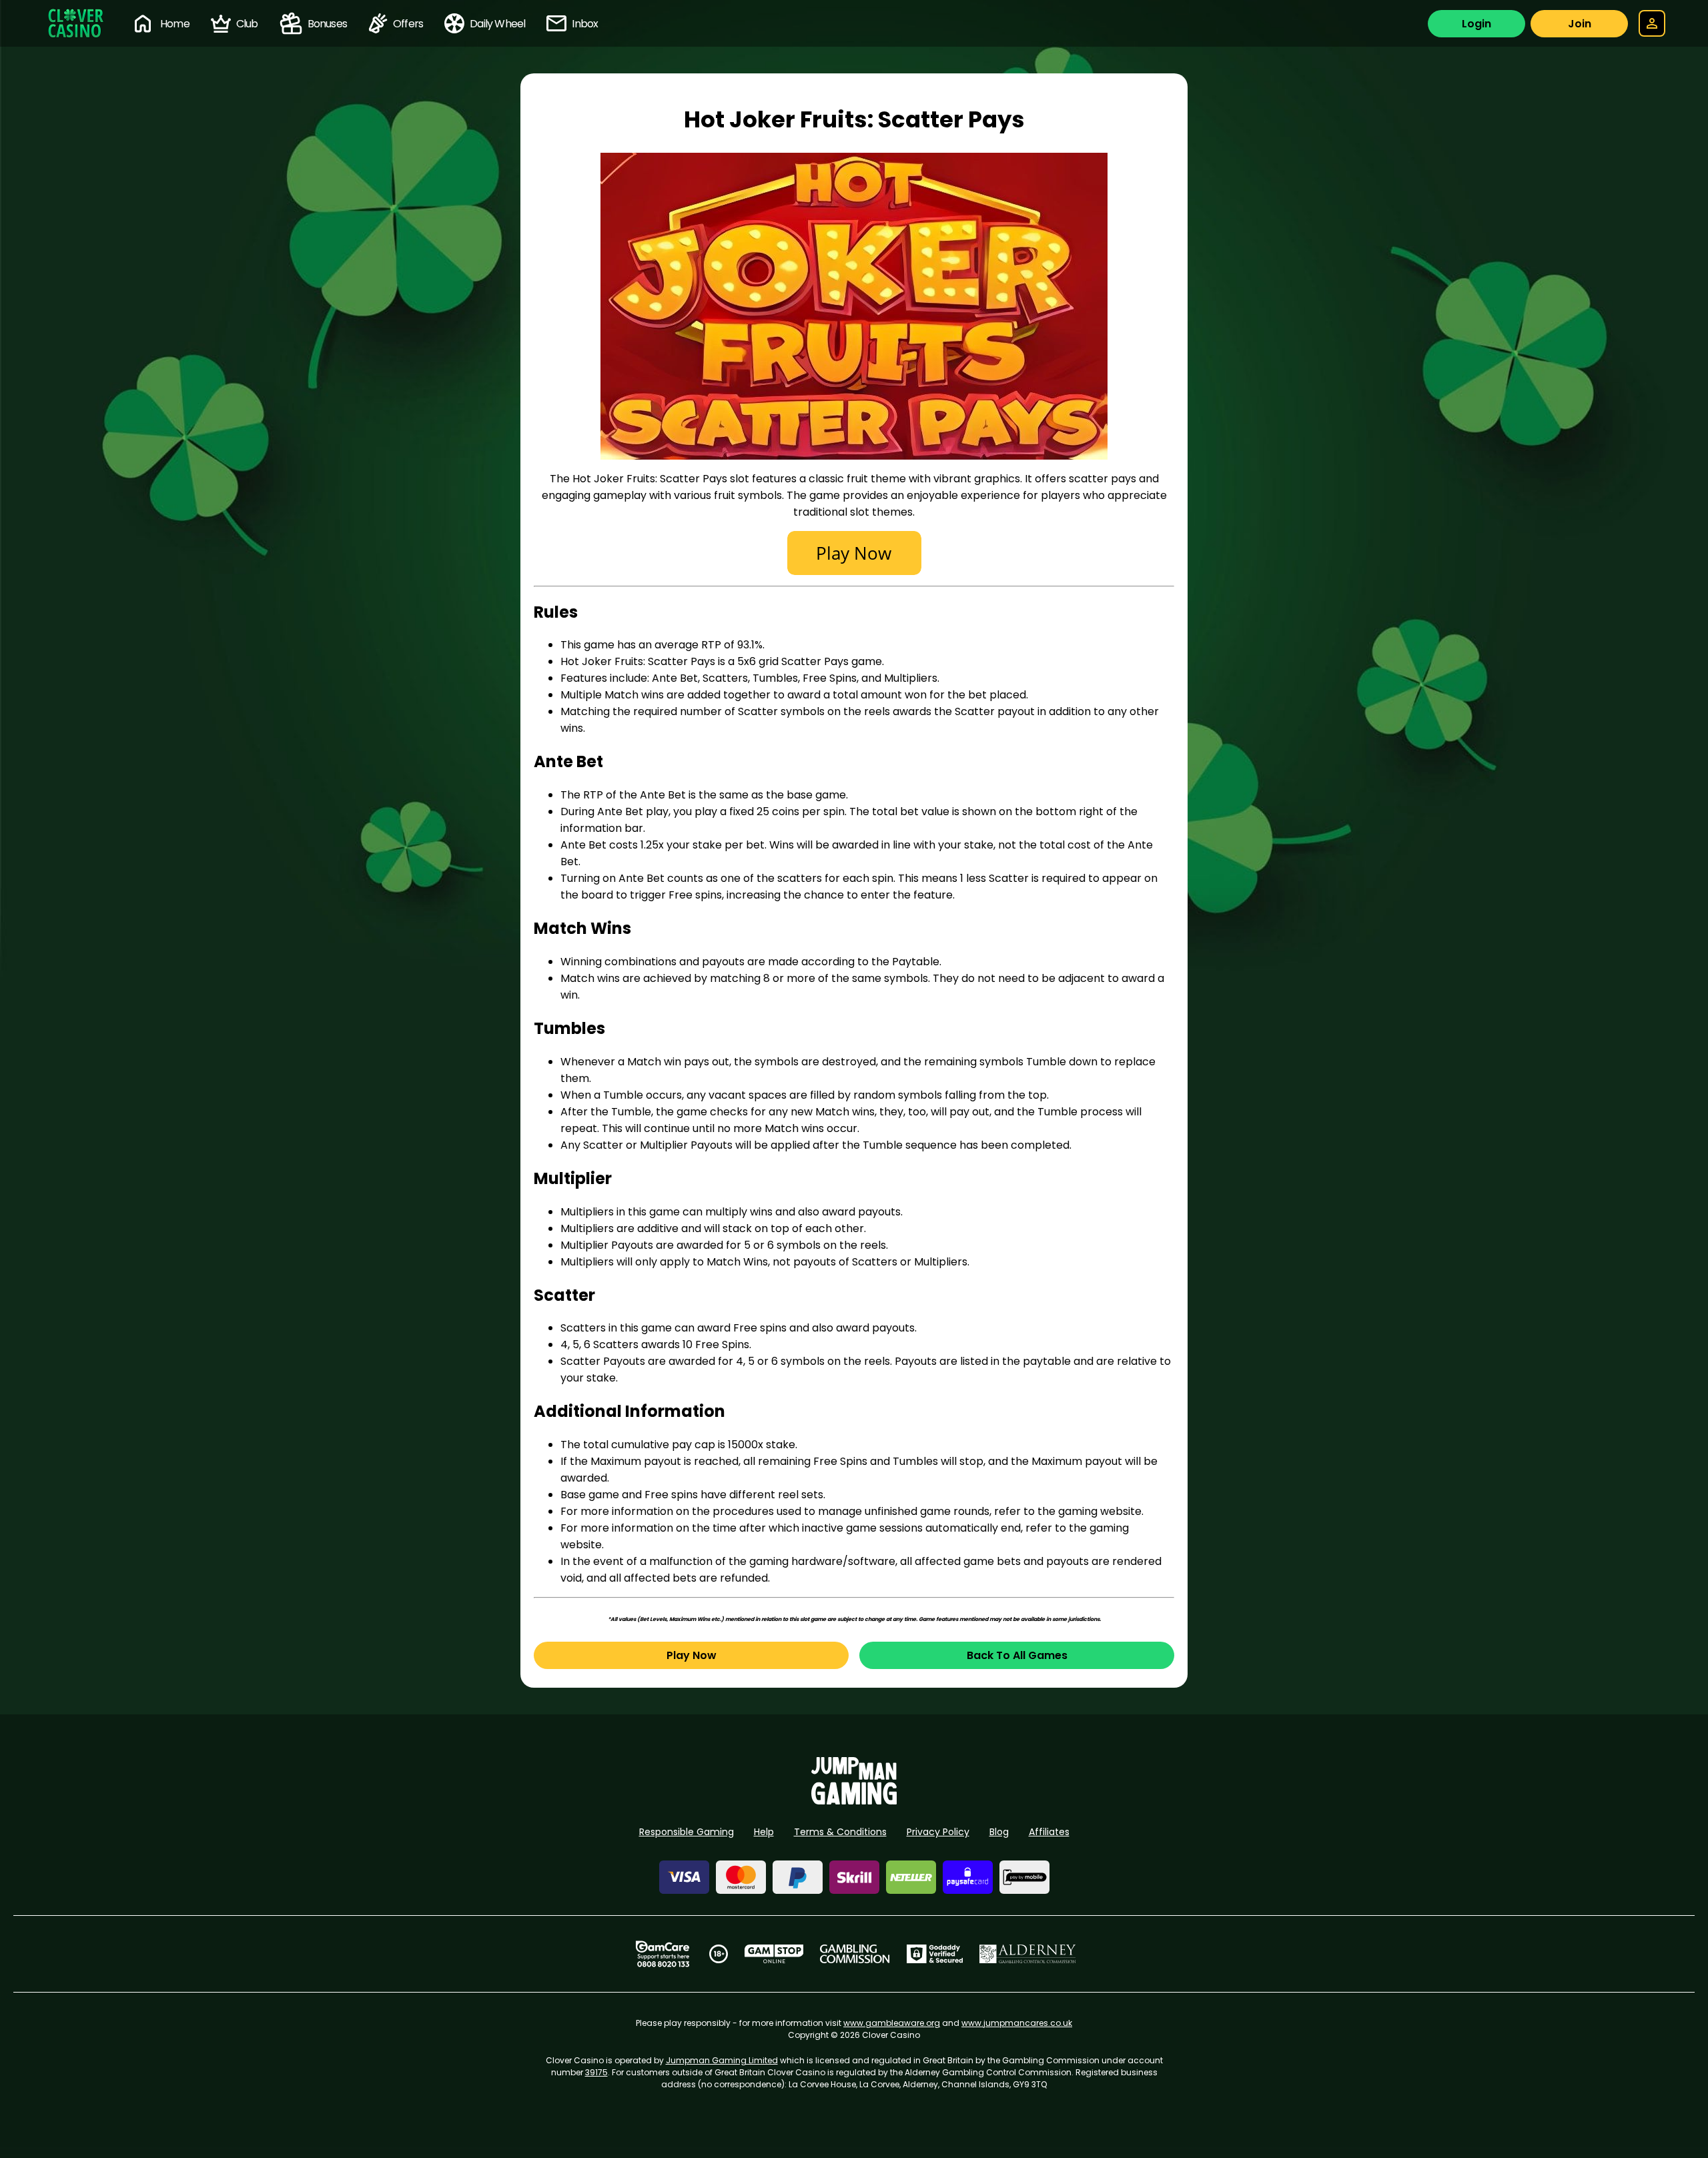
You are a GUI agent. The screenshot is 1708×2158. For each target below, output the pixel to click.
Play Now (692, 1655)
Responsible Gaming (687, 1832)
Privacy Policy (938, 1832)
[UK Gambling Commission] (855, 1954)
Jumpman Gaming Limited (722, 2060)
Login (1476, 24)
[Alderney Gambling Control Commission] (1028, 1954)
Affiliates (1049, 1832)
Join (1580, 24)
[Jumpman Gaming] (854, 1801)
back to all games (1017, 1655)
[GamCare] (663, 1954)
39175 (596, 2072)
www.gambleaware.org (892, 2023)
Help (764, 1832)
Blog (999, 1832)
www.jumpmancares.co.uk (1017, 2023)
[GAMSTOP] (774, 1954)
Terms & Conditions (840, 1832)
